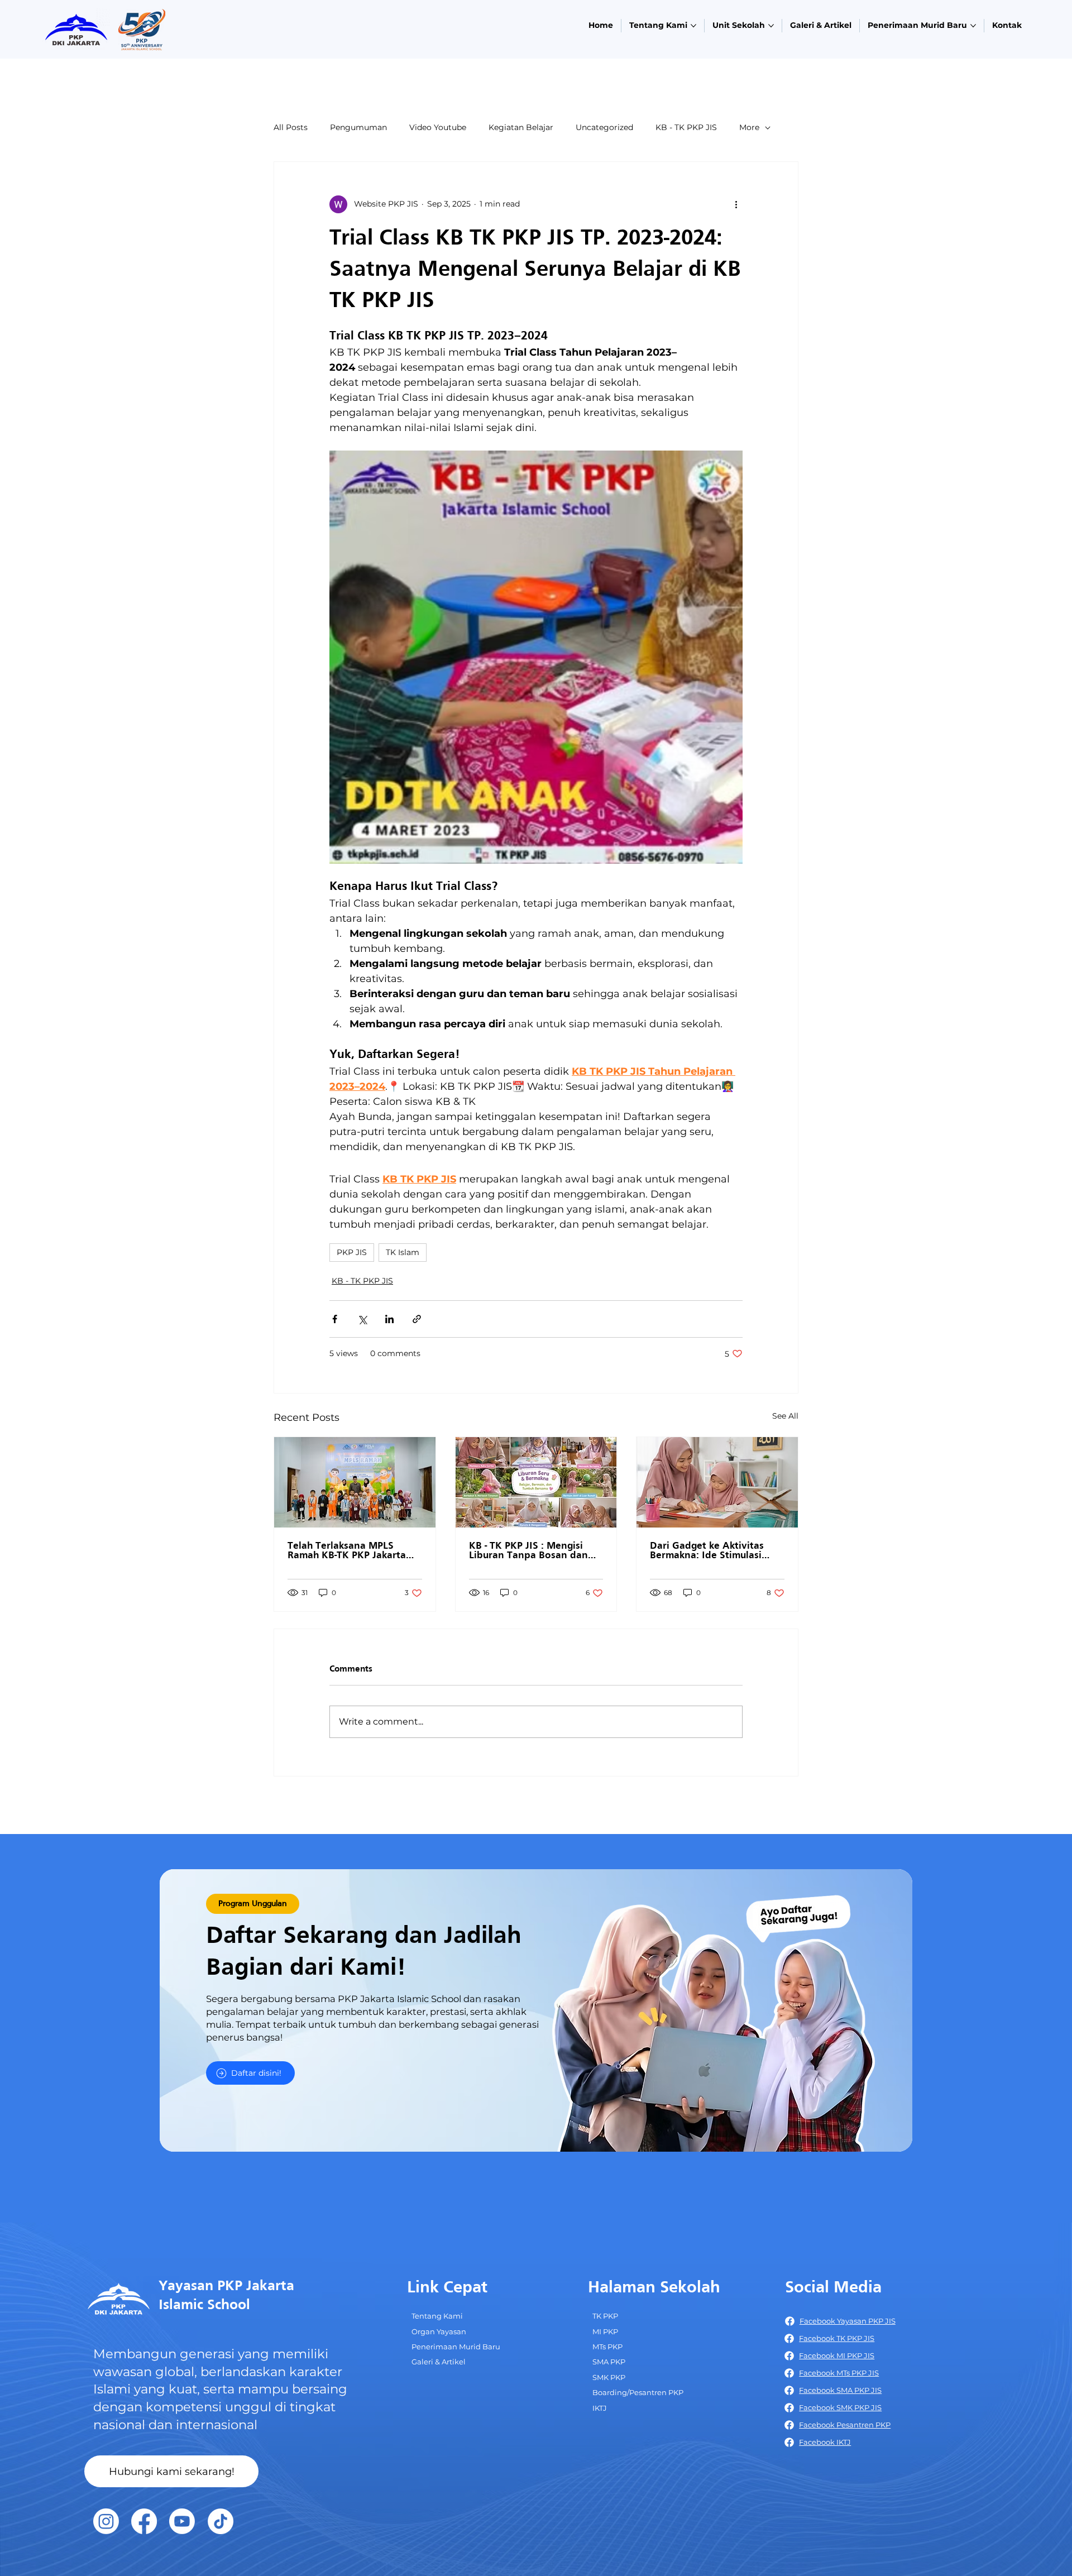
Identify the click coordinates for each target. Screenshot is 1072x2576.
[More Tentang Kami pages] (693, 26)
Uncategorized (604, 127)
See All (785, 1416)
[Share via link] (417, 1319)
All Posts (291, 127)
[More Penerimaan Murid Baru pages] (973, 26)
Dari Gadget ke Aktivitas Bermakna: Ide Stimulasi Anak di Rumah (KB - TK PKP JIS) (715, 1551)
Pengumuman (358, 127)
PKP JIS (352, 1252)
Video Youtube (438, 127)
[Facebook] (144, 2521)
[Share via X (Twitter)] (362, 1319)
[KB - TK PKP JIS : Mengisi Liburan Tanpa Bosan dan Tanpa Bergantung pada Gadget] (536, 1482)
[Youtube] (182, 2521)
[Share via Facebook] (335, 1319)
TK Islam (403, 1252)
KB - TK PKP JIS (686, 127)
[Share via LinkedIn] (389, 1319)
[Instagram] (106, 2521)
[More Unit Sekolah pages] (771, 26)
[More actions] (736, 204)
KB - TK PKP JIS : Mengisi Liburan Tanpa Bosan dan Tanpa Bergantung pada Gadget (528, 1551)
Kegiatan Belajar (521, 127)
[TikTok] (221, 2521)
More (749, 127)
